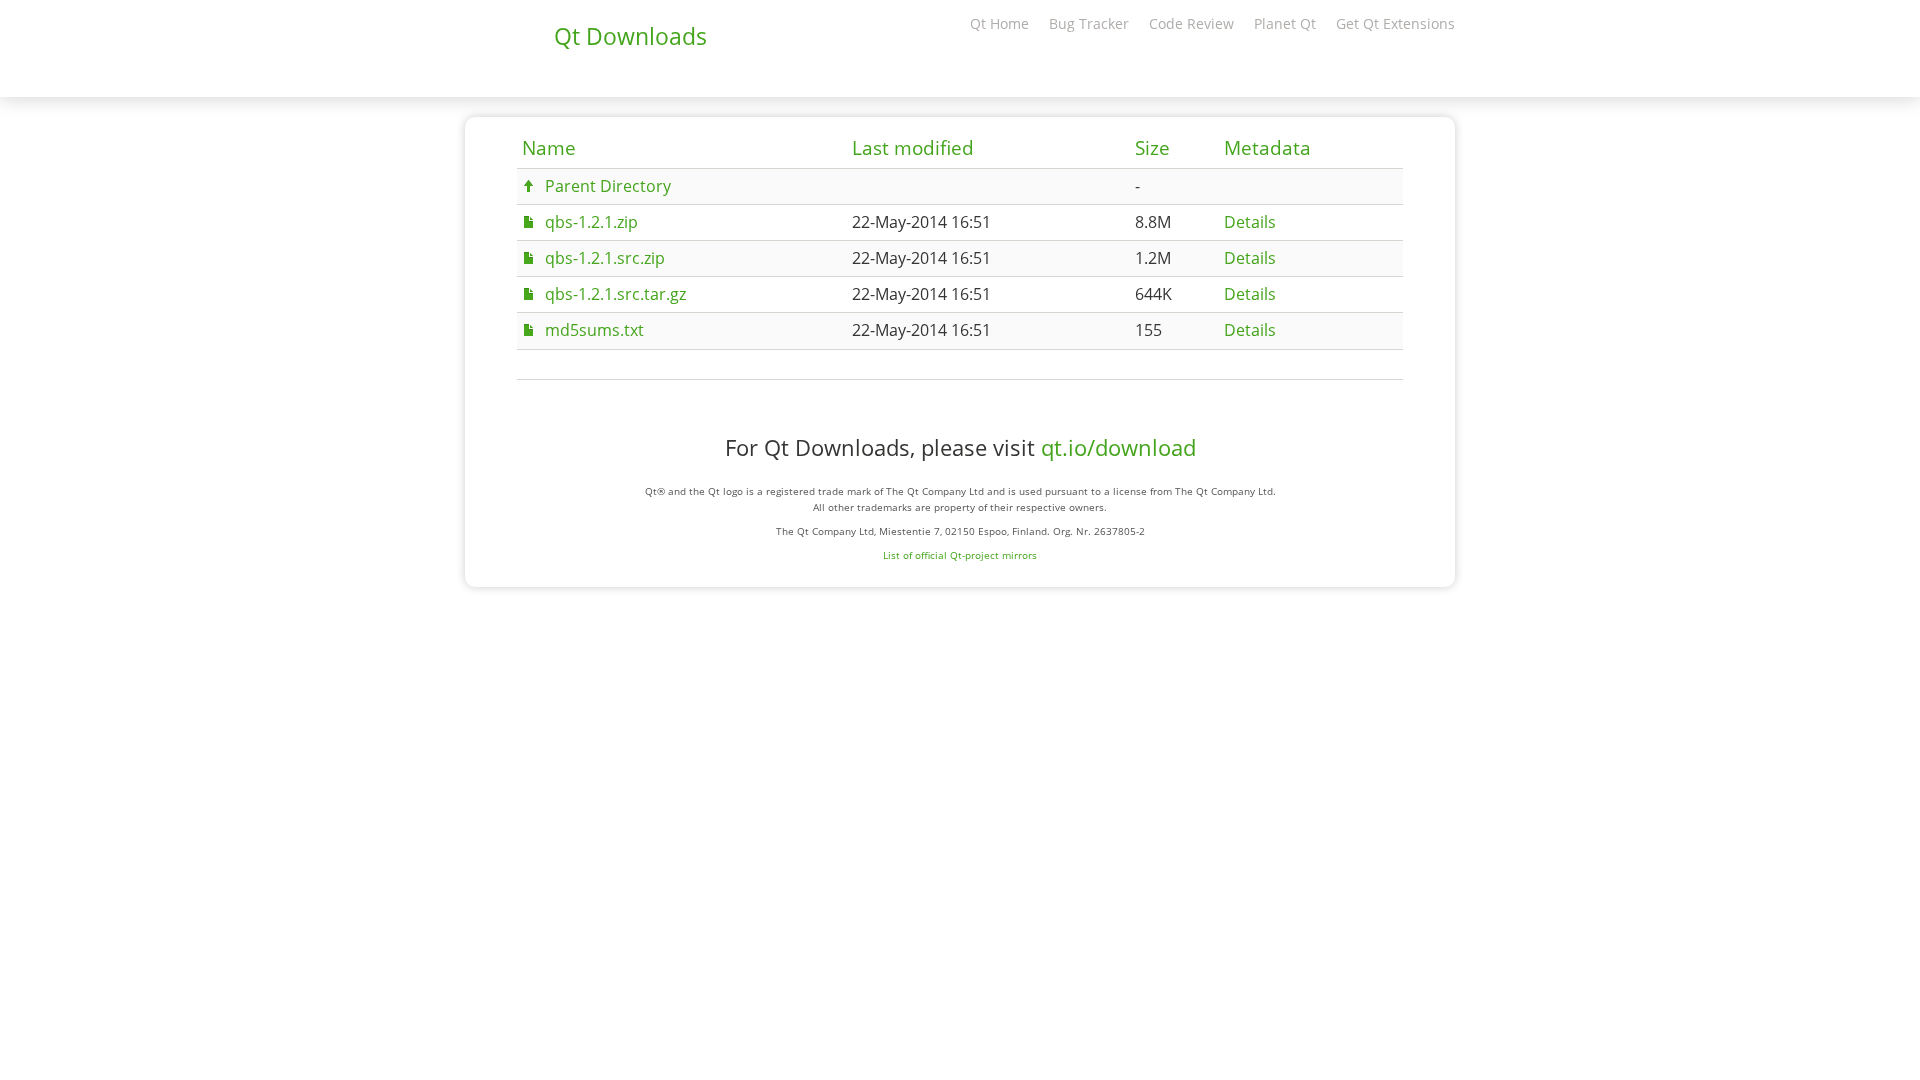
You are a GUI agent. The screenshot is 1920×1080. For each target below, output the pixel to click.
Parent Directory (608, 186)
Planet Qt (1285, 23)
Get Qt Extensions (1395, 23)
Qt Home (999, 23)
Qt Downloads (630, 36)
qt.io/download (1118, 447)
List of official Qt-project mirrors (960, 555)
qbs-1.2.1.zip (591, 222)
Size (1152, 148)
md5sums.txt (594, 330)
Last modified (913, 148)
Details (1250, 222)
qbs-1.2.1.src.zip (605, 258)
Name (549, 148)
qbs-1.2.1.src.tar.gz (615, 294)
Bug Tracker (1089, 23)
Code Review (1191, 23)
